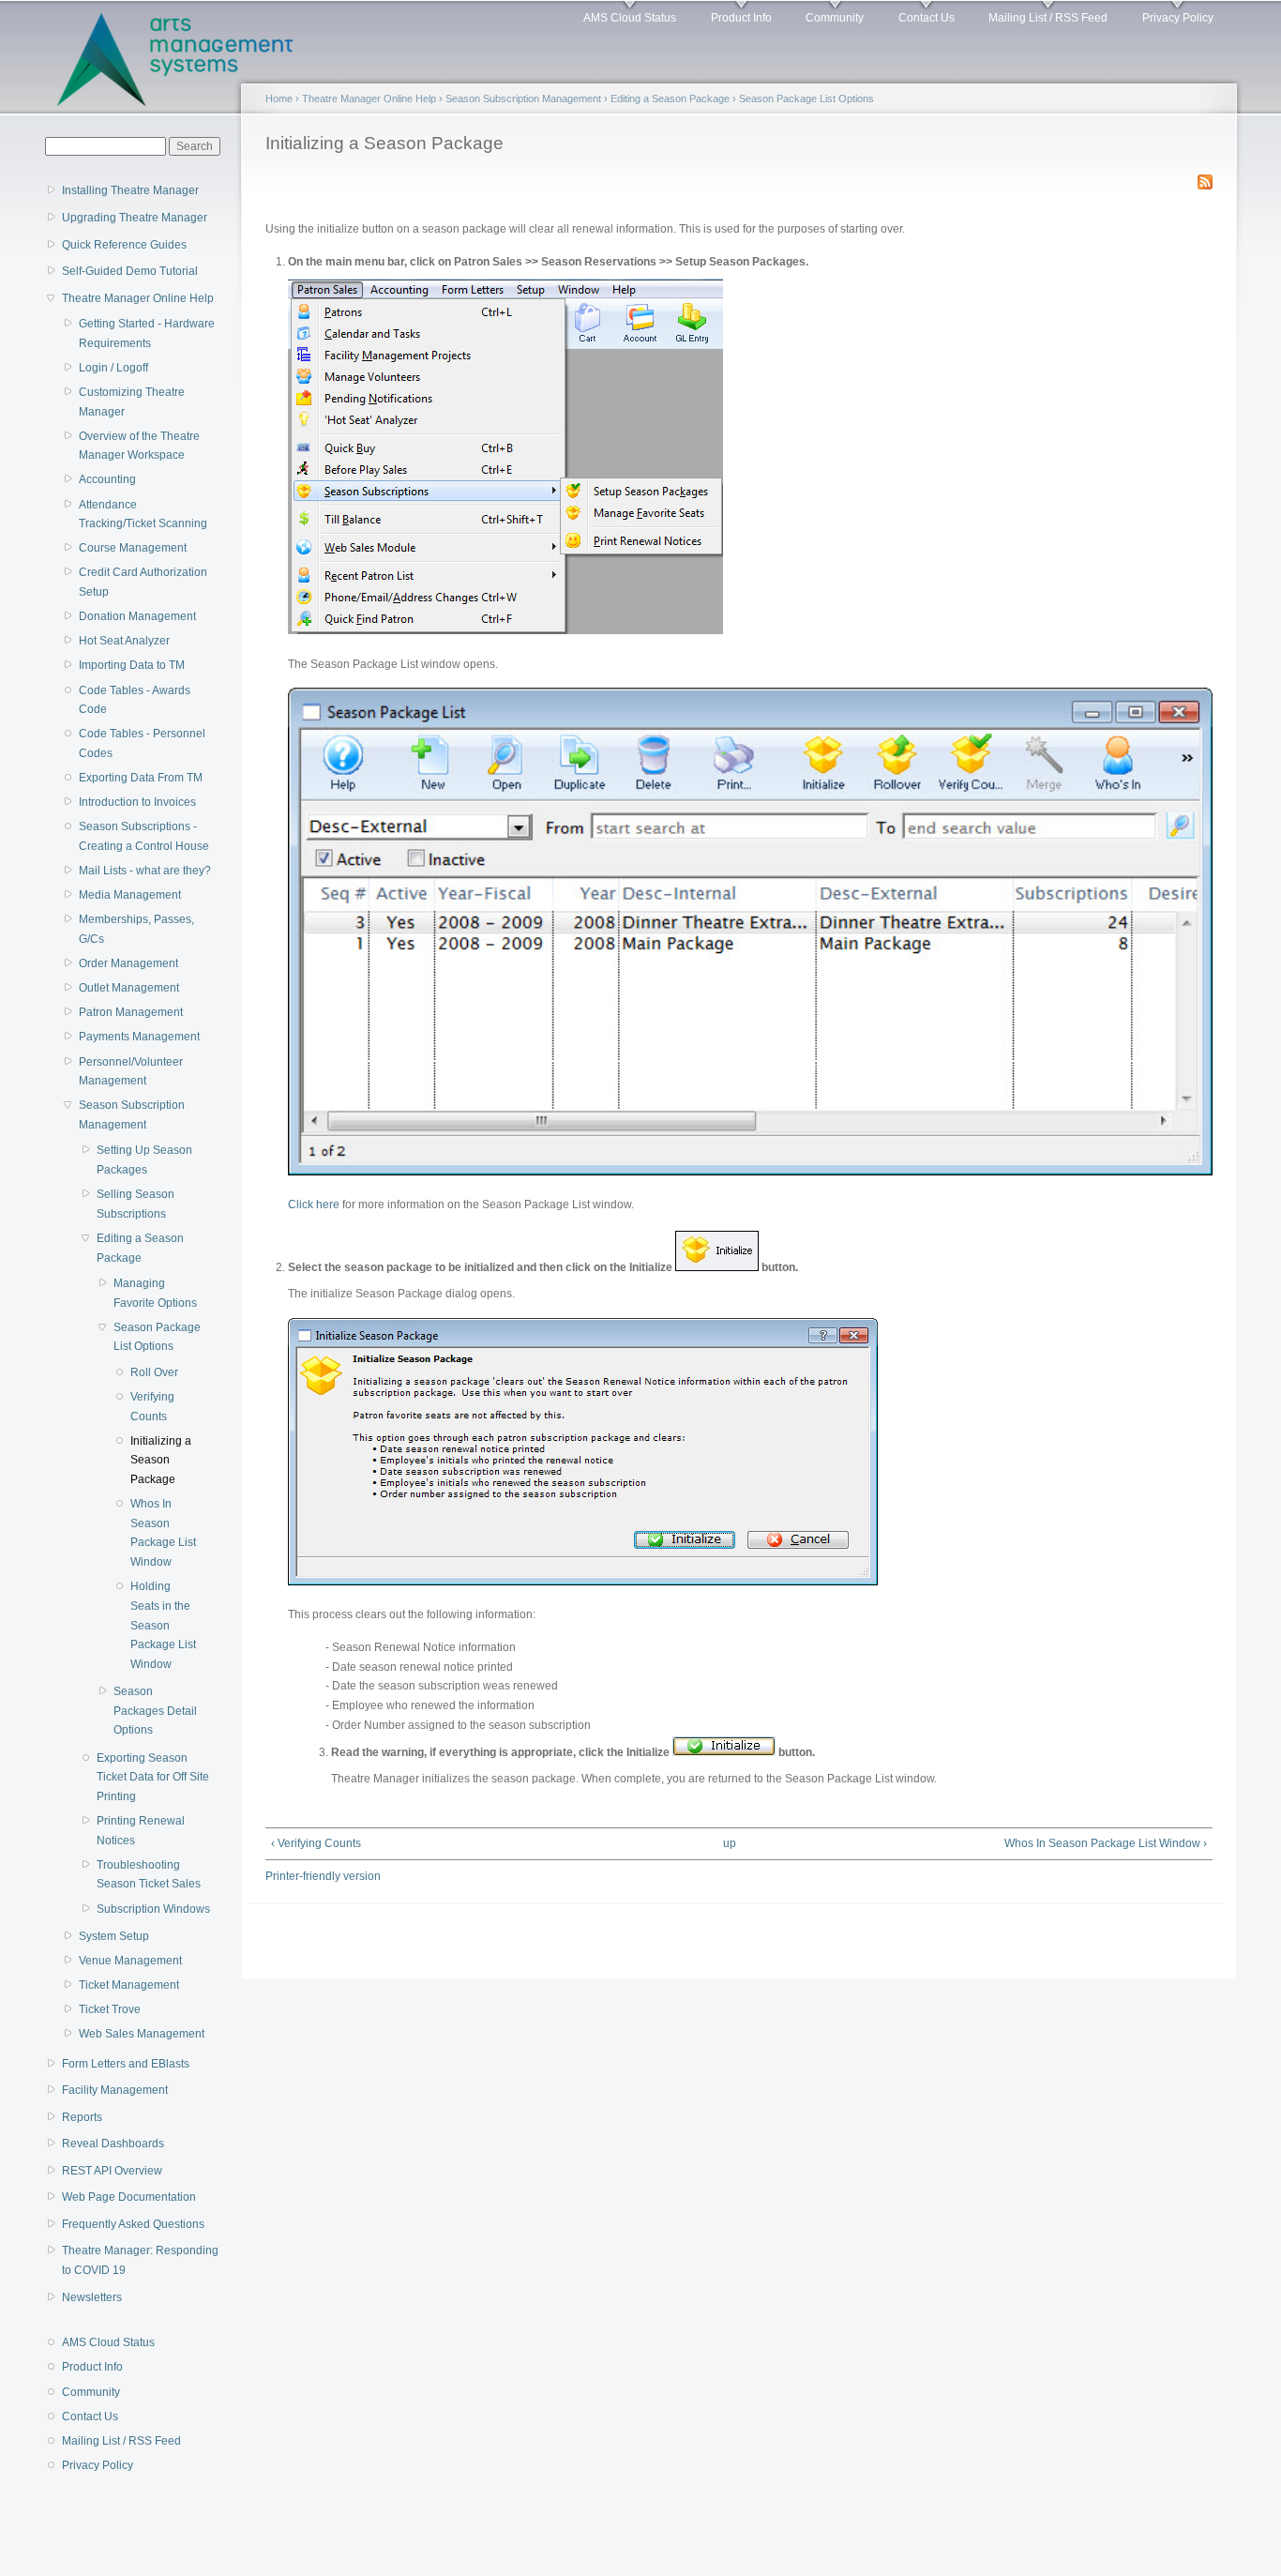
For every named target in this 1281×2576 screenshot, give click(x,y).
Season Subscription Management (132, 1115)
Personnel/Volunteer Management (131, 1072)
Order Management (128, 963)
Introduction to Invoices (137, 802)
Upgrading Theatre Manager (135, 218)
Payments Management (139, 1037)
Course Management (133, 548)
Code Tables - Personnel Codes (142, 743)
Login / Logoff (113, 368)
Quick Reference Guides (124, 245)
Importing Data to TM (132, 665)
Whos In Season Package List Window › (1106, 1843)
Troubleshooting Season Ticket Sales (149, 1875)
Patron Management (131, 1012)
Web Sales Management (142, 2034)
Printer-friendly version (323, 1876)
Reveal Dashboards (113, 2144)
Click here (314, 1205)
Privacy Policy (1178, 18)
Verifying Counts (152, 1407)
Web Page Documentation (129, 2197)
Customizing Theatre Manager (132, 402)
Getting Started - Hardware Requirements (147, 333)
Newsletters (92, 2297)
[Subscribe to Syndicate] (1205, 178)
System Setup (114, 1936)
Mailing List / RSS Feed (1048, 18)
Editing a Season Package (140, 1248)
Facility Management (115, 2090)
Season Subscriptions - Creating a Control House (144, 836)
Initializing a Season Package (161, 1460)
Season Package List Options (157, 1337)
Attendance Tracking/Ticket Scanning (143, 515)
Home (279, 98)
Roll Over (154, 1372)
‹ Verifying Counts (316, 1843)
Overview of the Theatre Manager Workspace (139, 446)
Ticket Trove (110, 2009)
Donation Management (137, 616)
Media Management (130, 895)
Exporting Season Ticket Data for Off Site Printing (153, 1777)
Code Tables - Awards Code (135, 700)
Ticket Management (129, 1985)
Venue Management (130, 1961)
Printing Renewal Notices (141, 1831)
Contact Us (927, 18)
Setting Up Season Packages (144, 1160)
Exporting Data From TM (141, 778)
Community (835, 18)
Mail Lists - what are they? (145, 871)
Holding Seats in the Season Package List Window (163, 1625)
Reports (82, 2117)
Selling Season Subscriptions (136, 1204)
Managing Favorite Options (155, 1293)
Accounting (107, 479)
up (730, 1843)
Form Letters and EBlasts (126, 2064)
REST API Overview (112, 2171)
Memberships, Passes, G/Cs (136, 929)
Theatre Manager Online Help (138, 298)
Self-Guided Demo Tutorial (130, 271)
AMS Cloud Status (630, 18)
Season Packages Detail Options (155, 1711)
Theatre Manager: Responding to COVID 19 (140, 2260)
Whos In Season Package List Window (163, 1533)
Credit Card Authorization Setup (143, 582)
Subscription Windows (153, 1909)
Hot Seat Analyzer (124, 641)
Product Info (741, 18)
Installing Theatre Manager (130, 190)
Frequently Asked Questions (133, 2224)
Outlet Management (129, 988)
